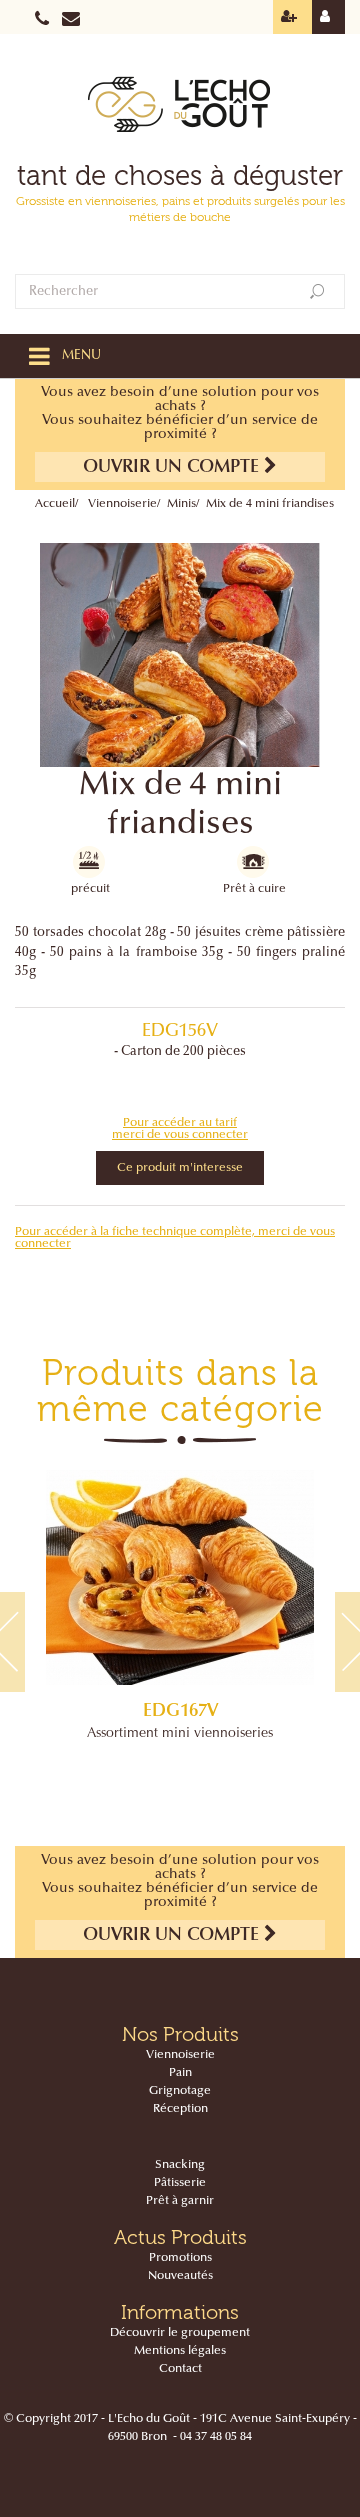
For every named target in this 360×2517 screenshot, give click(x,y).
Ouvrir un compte (173, 468)
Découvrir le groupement (180, 2333)
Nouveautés (180, 2276)
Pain (180, 2073)
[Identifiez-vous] (328, 17)
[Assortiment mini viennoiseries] (180, 1577)
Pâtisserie (180, 2183)
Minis (181, 504)
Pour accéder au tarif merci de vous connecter (180, 1129)
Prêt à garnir (180, 2201)
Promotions (180, 2258)
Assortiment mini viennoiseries (180, 1734)
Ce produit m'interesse (180, 1168)
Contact (180, 2369)
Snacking (180, 2165)
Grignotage (180, 2091)
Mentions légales (180, 2351)
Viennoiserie (122, 504)
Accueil (55, 504)
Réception (180, 2109)
